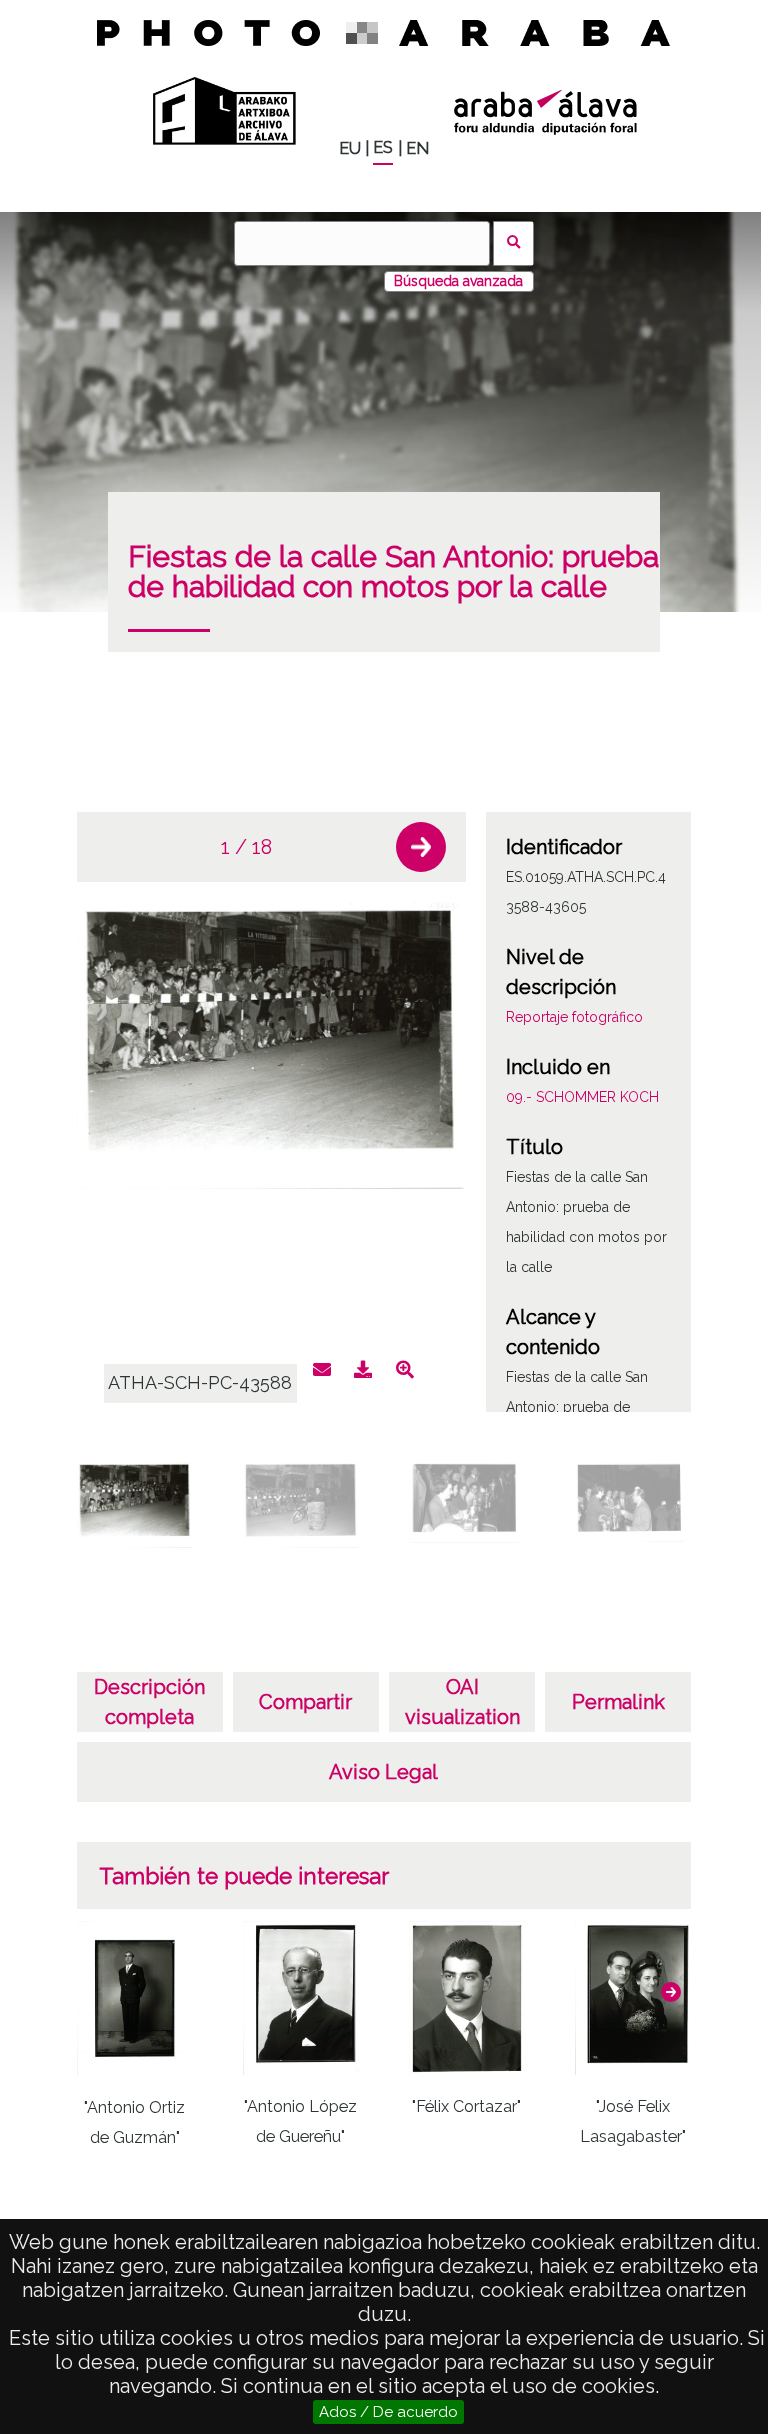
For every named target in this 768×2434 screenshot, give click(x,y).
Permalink (618, 1702)
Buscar (513, 243)
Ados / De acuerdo (388, 2412)
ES (383, 147)
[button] (421, 847)
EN (417, 148)
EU (350, 148)
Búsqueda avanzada (458, 281)
